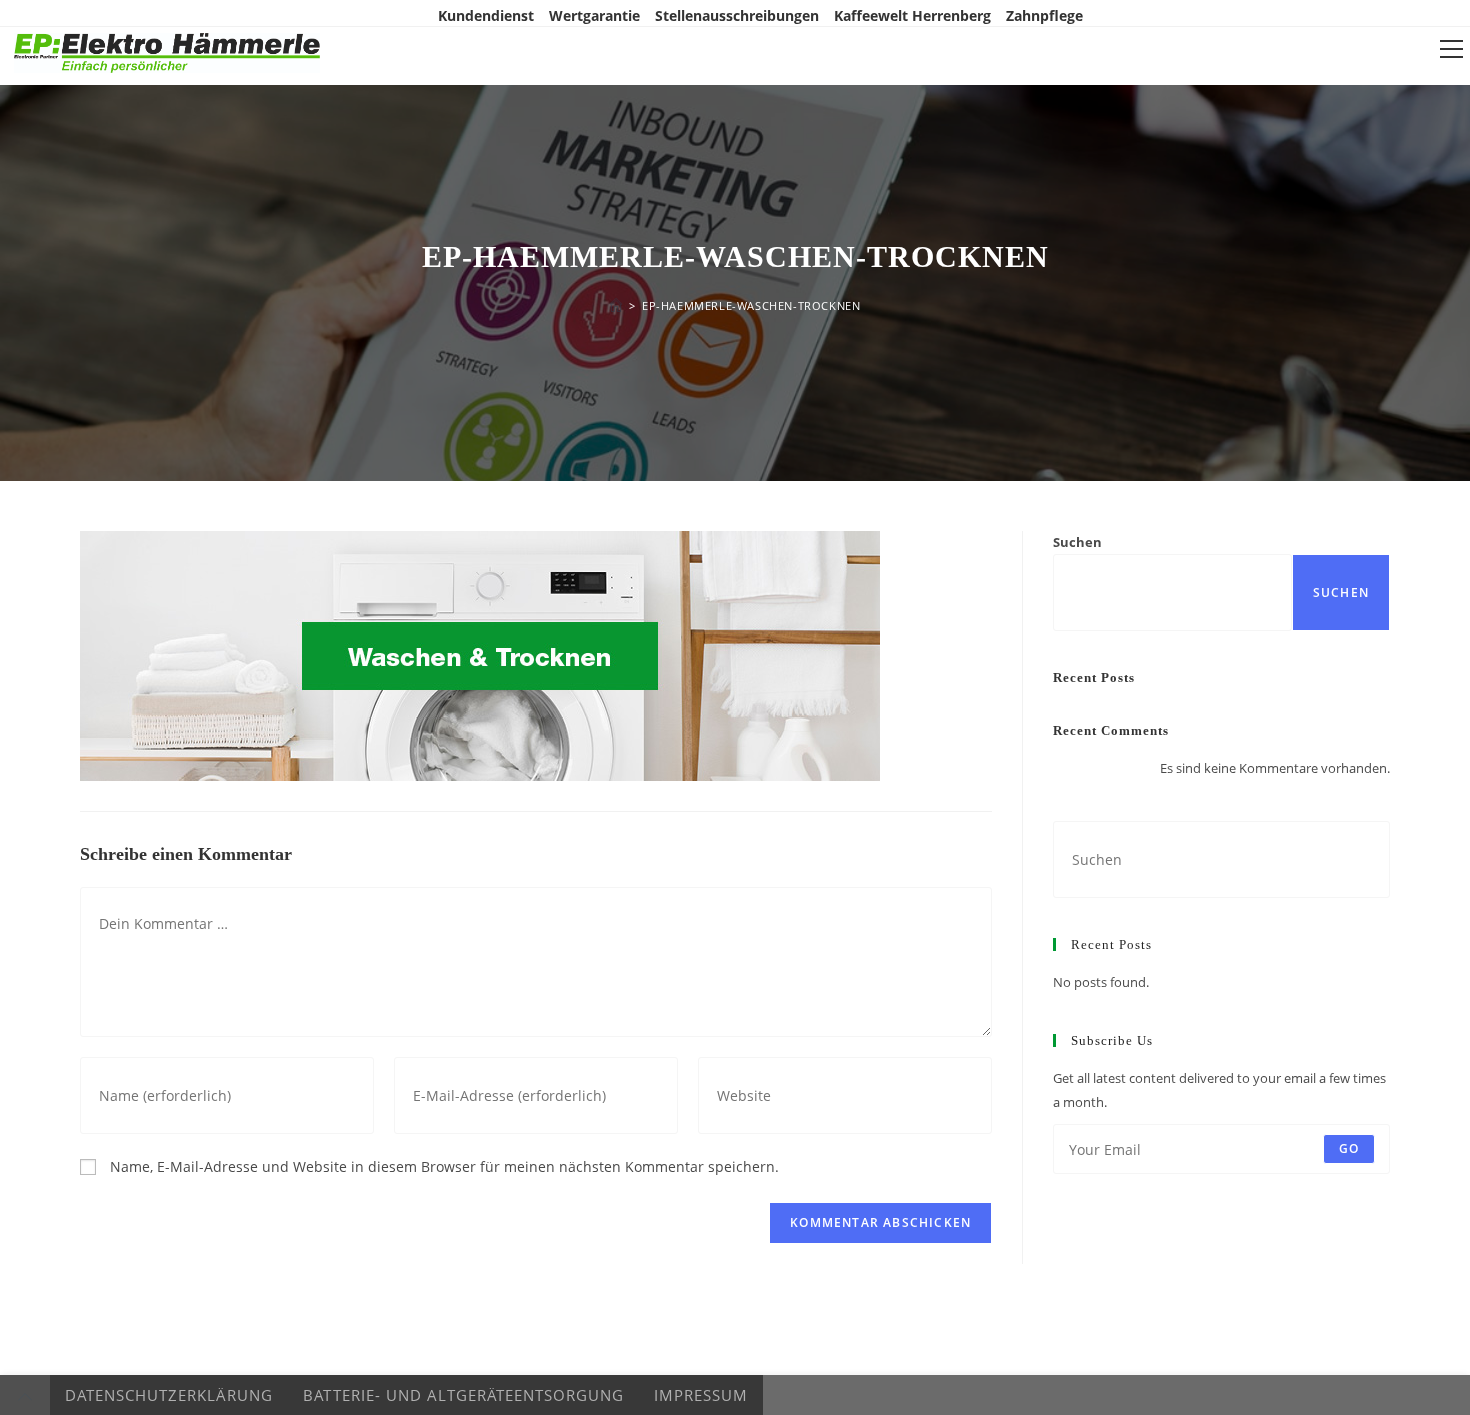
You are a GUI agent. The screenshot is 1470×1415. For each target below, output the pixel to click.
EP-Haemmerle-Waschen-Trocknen (751, 305)
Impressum (701, 1395)
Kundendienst (486, 15)
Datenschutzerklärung (169, 1395)
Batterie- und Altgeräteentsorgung (463, 1395)
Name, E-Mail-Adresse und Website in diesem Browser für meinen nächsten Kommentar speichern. (444, 1166)
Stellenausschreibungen (737, 15)
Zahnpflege (1044, 15)
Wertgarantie (594, 15)
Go (1349, 1148)
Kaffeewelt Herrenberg (912, 15)
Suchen (1077, 542)
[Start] (616, 305)
